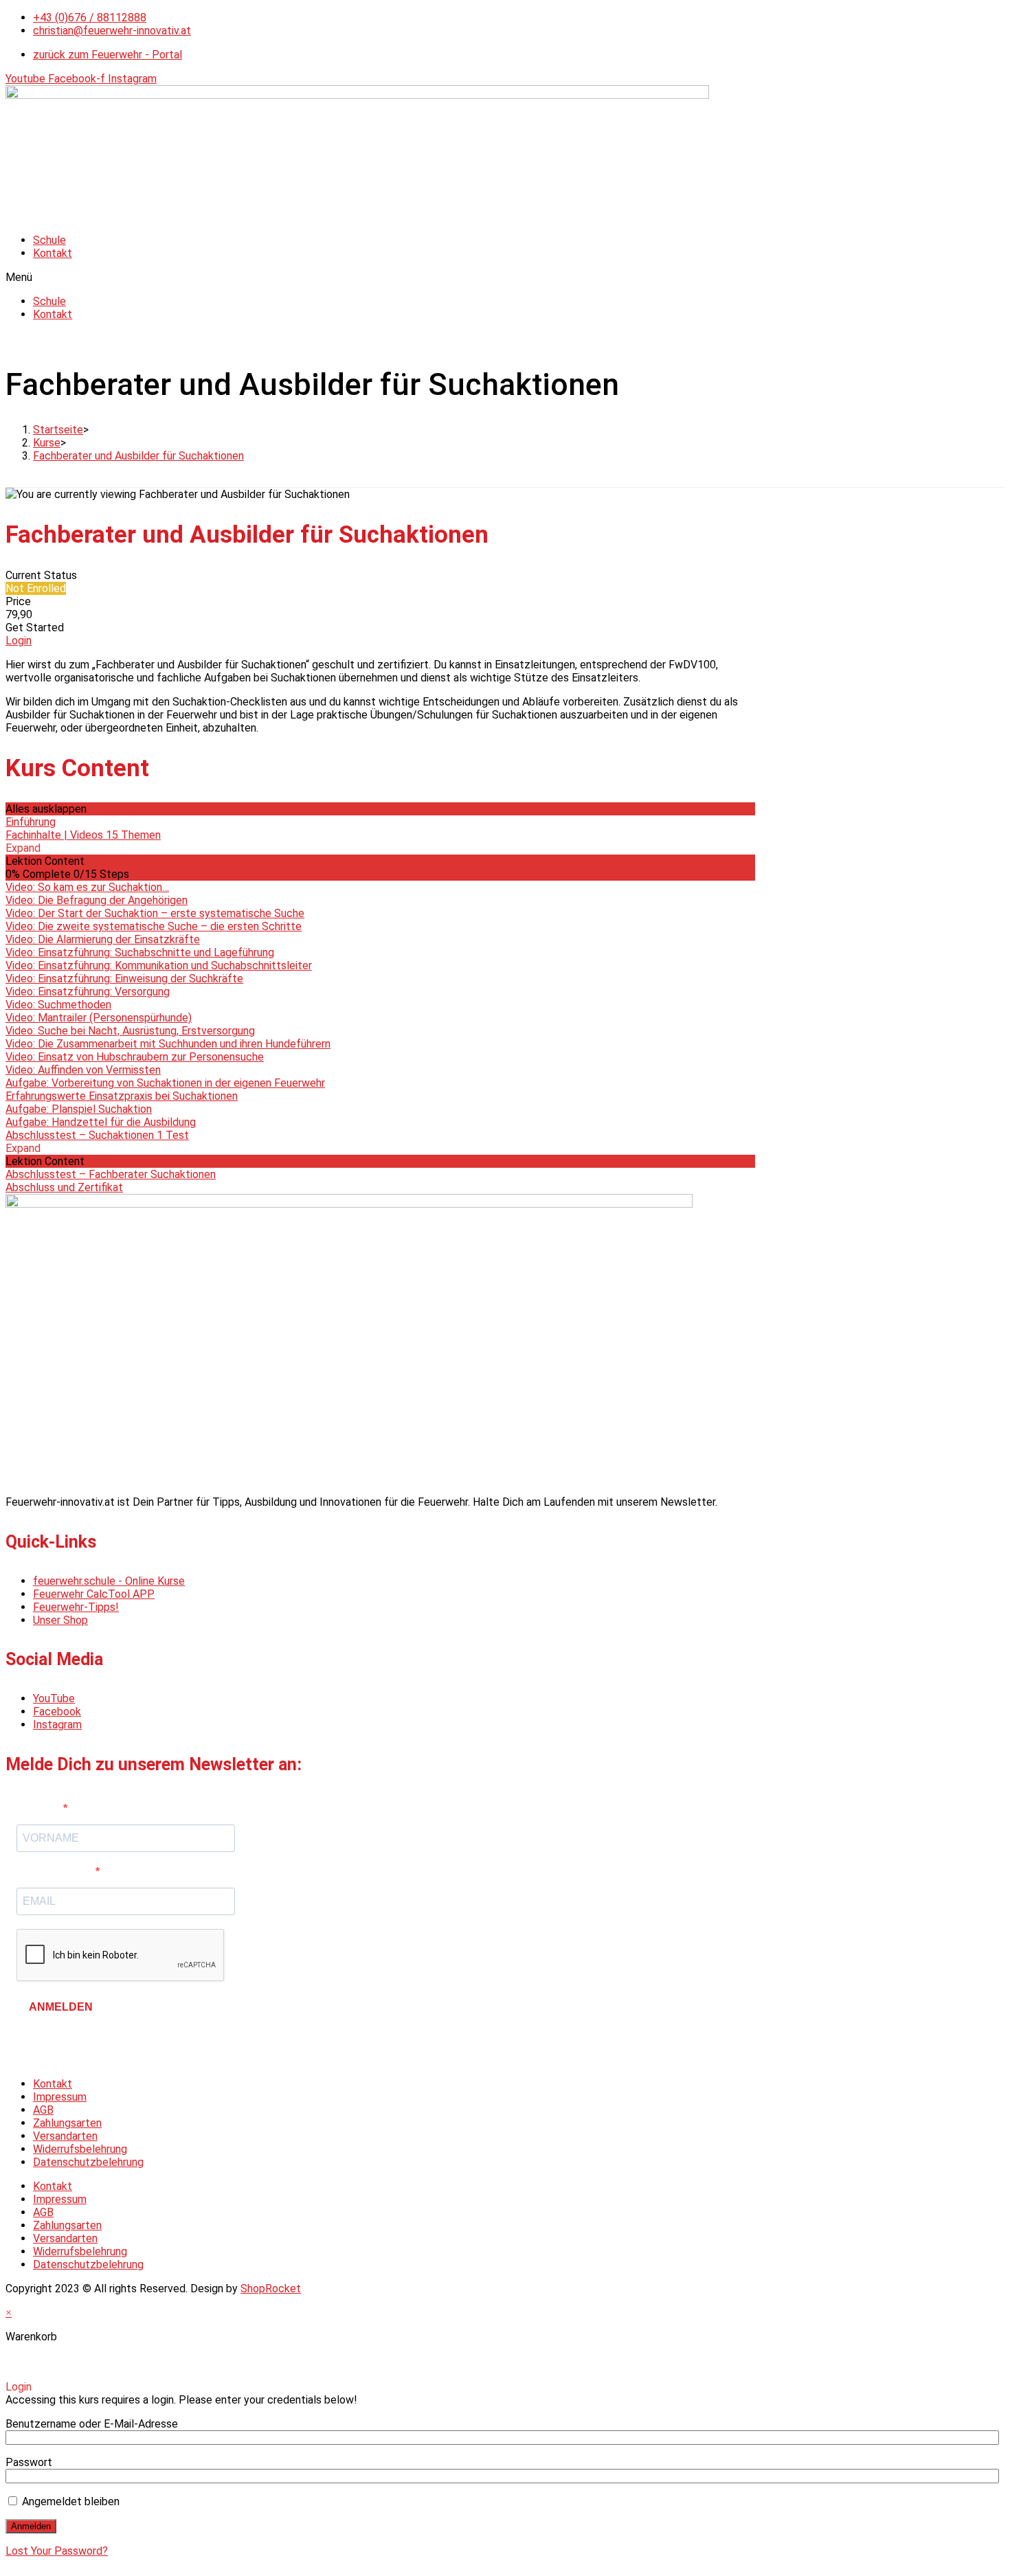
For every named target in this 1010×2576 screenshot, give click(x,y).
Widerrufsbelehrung (80, 2149)
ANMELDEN (61, 2007)
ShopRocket (271, 2289)
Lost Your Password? (57, 2551)
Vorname (40, 1808)
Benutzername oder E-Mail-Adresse (92, 2424)
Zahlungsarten (67, 2123)
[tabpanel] (380, 696)
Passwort (29, 2462)
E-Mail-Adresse (56, 1872)
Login (19, 641)
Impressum (60, 2097)
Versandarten (65, 2136)
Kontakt (53, 253)
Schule (49, 240)
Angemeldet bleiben (69, 2501)
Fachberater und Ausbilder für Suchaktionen (138, 456)
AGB (43, 2110)
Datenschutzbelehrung (88, 2162)
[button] (505, 277)
